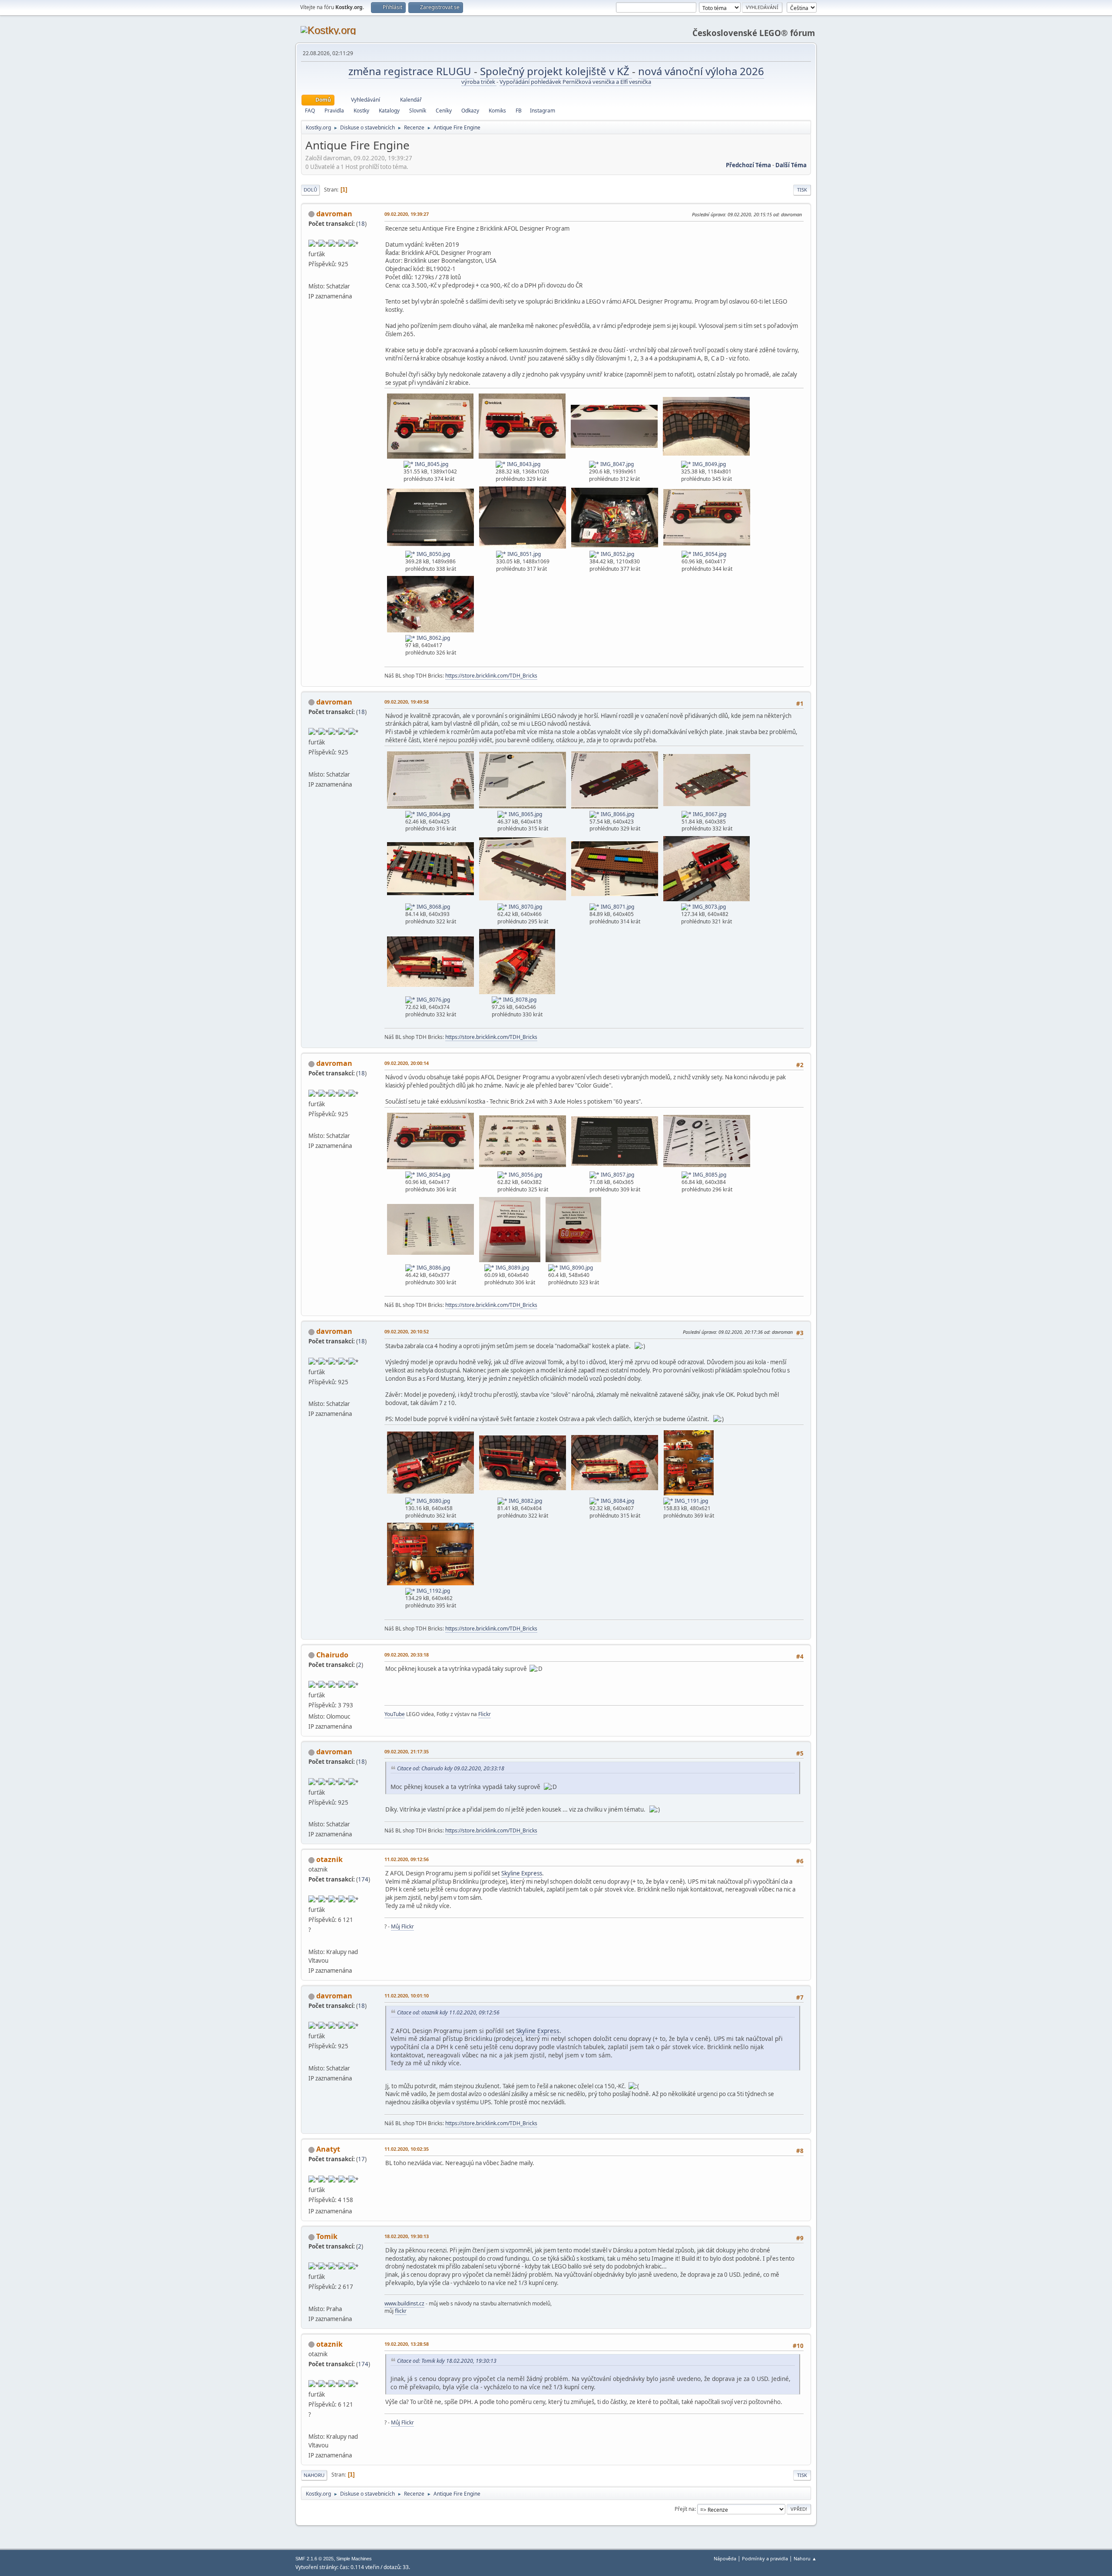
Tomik (327, 2236)
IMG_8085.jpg (709, 1175)
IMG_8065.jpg (525, 814)
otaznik (329, 1859)
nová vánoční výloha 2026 (701, 71)
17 (361, 2159)
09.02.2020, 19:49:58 (407, 702)
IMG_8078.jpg (519, 1000)
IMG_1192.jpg (433, 1591)
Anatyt (328, 2149)
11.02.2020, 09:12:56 (407, 1859)
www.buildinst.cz (404, 2303)
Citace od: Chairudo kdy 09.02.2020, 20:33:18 (451, 1768)
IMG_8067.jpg (709, 814)
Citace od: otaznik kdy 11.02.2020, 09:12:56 (448, 2012)
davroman (334, 214)
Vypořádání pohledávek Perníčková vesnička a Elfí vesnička (575, 82)
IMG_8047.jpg (616, 464)
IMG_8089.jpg (512, 1268)
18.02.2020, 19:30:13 (407, 2236)
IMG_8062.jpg (433, 638)
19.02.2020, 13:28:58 (407, 2344)
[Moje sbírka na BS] (312, 1941)
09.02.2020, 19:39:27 (407, 214)
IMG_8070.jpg (525, 907)
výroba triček (479, 82)
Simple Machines (354, 2559)
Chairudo (332, 1655)
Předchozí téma (748, 165)
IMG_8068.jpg (433, 907)
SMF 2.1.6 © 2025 (314, 2559)
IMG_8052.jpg (617, 554)
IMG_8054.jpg (709, 554)
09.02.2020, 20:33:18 (407, 1655)
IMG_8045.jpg (431, 464)
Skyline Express (522, 1873)
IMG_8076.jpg (433, 1000)
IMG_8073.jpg (708, 907)
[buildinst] (312, 2298)
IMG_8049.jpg (708, 464)
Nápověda (725, 2558)
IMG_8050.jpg (433, 554)
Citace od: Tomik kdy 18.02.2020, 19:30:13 (447, 2361)
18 (361, 224)
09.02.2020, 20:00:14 (407, 1063)
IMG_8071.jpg (617, 907)
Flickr (485, 1714)
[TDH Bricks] (312, 275)
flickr (401, 2311)
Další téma (791, 165)
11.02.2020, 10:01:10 (407, 1996)
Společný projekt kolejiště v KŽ (556, 71)
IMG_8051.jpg (523, 554)
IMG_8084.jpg (617, 1501)
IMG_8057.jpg (617, 1175)
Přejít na (685, 2509)
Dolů (310, 190)
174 (363, 1879)
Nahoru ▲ (805, 2558)
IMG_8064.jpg (433, 814)
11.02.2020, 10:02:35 (407, 2149)
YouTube (395, 1714)
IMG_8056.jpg (525, 1175)
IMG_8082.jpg (525, 1501)
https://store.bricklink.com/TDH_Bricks (491, 676)
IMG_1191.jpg (691, 1501)
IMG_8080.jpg (433, 1501)
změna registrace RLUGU (411, 71)
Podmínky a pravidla (765, 2558)
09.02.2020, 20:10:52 (407, 1331)
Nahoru (314, 2475)
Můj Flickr (402, 1926)
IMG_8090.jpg (576, 1268)
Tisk (802, 190)
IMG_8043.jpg (523, 464)
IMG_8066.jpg (617, 814)
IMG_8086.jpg (433, 1268)
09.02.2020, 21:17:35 (407, 1751)
